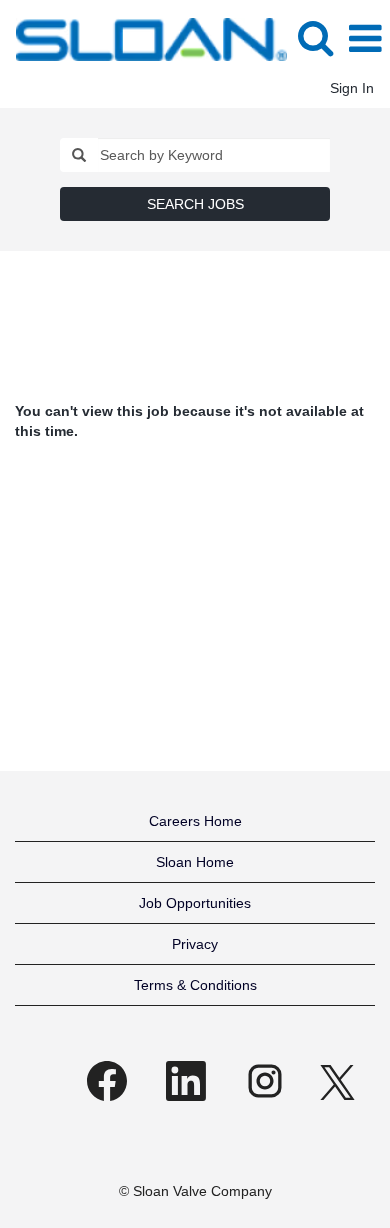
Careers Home (195, 821)
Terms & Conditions (195, 985)
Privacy (195, 944)
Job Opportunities (195, 903)
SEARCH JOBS (195, 204)
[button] (365, 38)
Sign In (352, 88)
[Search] (315, 37)
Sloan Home (195, 862)
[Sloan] (144, 38)
